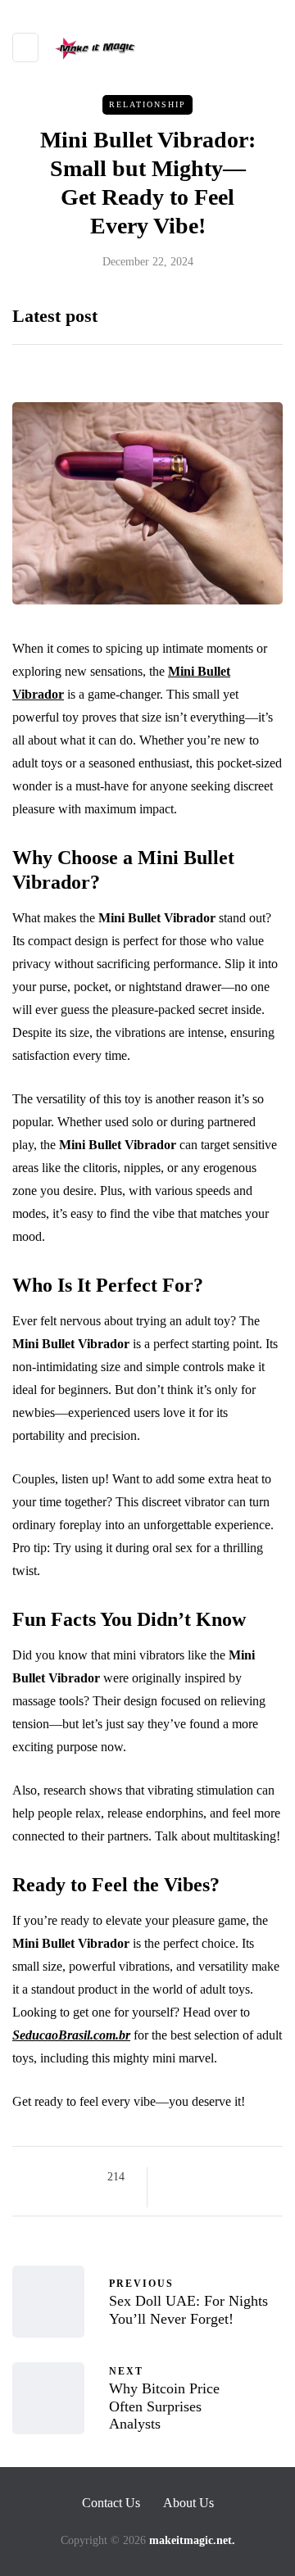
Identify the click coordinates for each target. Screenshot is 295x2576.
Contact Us (111, 2503)
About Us (188, 2503)
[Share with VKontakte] (174, 2198)
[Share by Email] (195, 2198)
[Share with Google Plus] (215, 2177)
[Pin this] (256, 2177)
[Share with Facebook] (174, 2177)
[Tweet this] (195, 2177)
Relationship (147, 104)
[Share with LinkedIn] (236, 2177)
